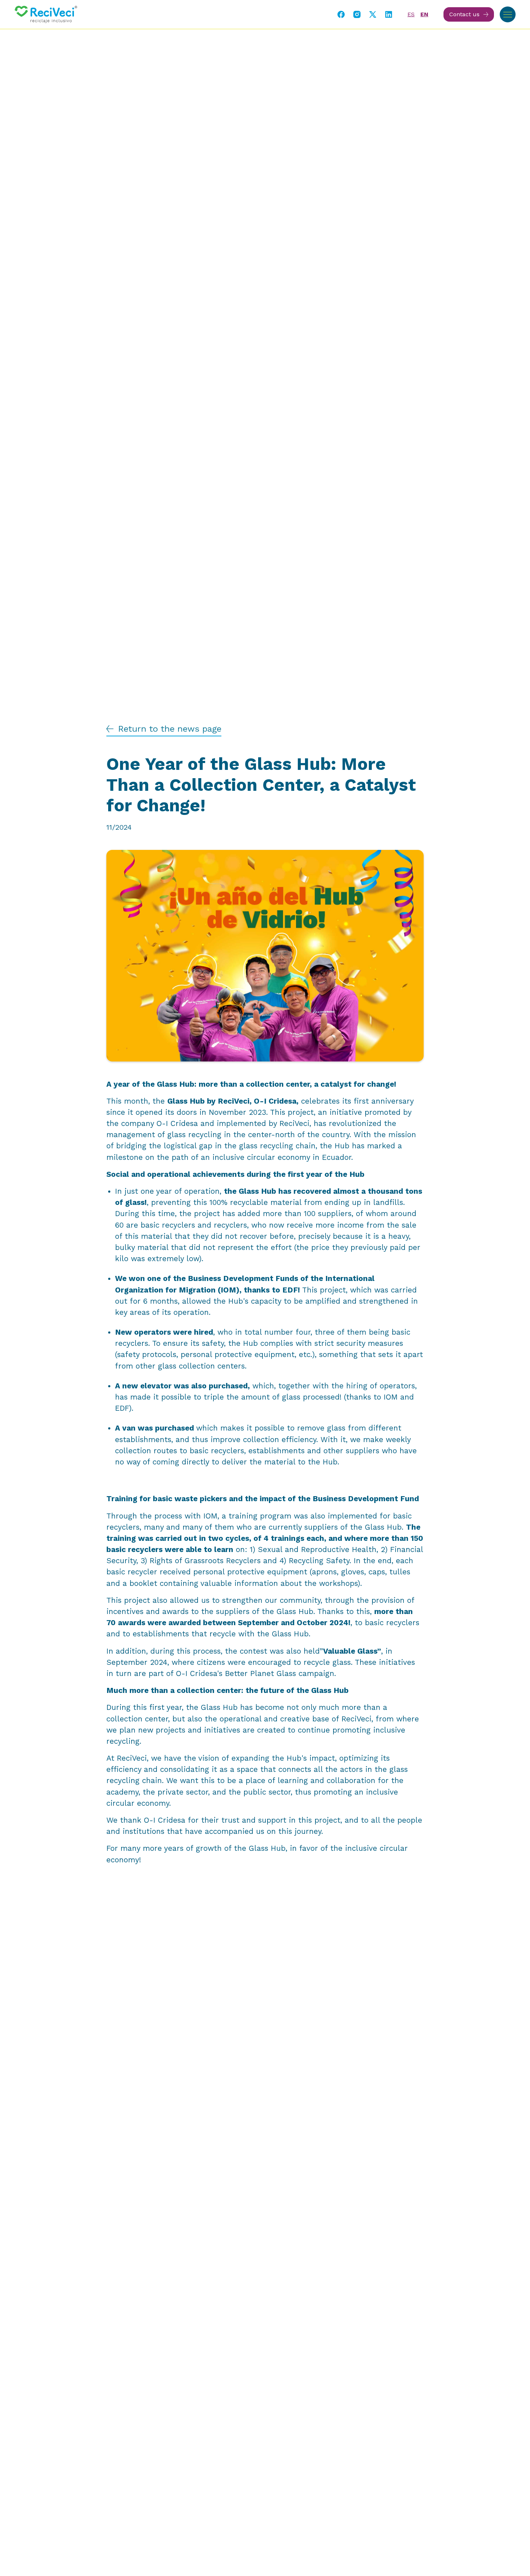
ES (411, 14)
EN (424, 14)
